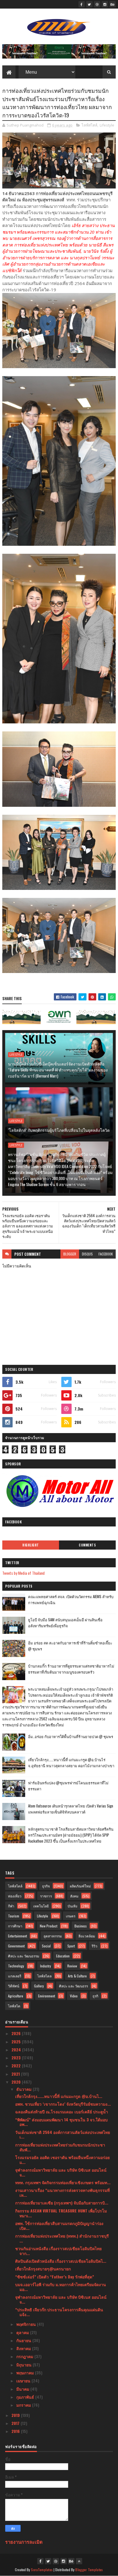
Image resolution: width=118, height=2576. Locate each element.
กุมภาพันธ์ (26, 2397)
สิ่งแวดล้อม (87, 1936)
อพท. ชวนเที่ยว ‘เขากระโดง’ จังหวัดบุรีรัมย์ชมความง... (63, 2104)
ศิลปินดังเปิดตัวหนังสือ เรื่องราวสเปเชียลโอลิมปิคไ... (61, 2261)
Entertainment (17, 1936)
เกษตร (71, 1916)
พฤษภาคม (26, 2373)
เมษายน (24, 2381)
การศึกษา (15, 1926)
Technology (16, 1966)
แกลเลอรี (15, 1976)
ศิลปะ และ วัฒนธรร (73, 1986)
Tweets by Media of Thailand (23, 1573)
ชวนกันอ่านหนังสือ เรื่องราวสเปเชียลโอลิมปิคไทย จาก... (58, 2251)
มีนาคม (23, 2389)
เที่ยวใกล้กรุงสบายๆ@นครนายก (43, 2269)
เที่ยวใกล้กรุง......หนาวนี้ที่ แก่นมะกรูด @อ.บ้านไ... (59, 2096)
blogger (70, 1254)
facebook (106, 1254)
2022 (17, 2066)
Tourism (14, 1916)
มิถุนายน (24, 2365)
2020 (17, 2082)
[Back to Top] (79, 2561)
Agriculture (16, 1996)
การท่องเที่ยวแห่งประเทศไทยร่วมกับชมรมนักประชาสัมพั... (60, 2147)
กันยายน (24, 2340)
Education (63, 1956)
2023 (17, 2058)
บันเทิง (72, 1906)
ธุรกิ (95, 1996)
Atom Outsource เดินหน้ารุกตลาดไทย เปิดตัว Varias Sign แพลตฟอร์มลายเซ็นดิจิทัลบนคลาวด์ (71, 1809)
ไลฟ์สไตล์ (90, 125)
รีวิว (95, 1946)
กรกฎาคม (25, 2356)
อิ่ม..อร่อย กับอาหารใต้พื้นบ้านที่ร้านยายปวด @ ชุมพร (71, 1736)
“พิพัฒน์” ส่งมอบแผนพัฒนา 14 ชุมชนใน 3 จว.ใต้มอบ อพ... (61, 2122)
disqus (87, 1254)
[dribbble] (97, 4)
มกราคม (24, 2405)
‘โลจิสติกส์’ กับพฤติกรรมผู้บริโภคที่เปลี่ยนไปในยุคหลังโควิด (59, 1130)
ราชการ (46, 1896)
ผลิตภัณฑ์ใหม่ (80, 1886)
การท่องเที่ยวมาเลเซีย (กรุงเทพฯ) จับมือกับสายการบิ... (62, 2203)
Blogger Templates (89, 2570)
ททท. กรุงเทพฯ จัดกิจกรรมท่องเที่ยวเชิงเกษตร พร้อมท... (63, 2182)
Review (72, 1966)
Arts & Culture (77, 1976)
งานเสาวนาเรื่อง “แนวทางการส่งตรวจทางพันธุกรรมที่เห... (62, 2192)
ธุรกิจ (46, 1886)
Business (81, 1926)
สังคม (74, 1896)
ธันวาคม (24, 2089)
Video (74, 1996)
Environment (47, 1996)
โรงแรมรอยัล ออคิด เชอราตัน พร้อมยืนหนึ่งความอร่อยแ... (62, 2160)
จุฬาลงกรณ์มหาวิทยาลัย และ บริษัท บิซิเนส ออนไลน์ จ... (61, 2172)
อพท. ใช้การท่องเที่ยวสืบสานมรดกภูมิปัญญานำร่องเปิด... (59, 2226)
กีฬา (11, 1906)
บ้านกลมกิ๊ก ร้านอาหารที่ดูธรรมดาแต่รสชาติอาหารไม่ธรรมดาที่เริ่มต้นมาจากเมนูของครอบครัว (71, 1669)
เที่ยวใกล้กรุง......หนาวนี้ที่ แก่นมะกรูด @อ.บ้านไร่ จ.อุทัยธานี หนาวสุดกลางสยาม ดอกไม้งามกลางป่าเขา (71, 1763)
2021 (16, 2074)
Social (46, 1946)
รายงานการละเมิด (24, 2542)
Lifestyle (107, 125)
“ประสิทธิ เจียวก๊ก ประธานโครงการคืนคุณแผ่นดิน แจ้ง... (59, 2312)
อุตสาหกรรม (53, 1936)
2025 (17, 2042)
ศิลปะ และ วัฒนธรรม (24, 1956)
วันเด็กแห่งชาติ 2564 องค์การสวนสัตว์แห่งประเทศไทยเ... (63, 2134)
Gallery (39, 1986)
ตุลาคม (23, 2332)
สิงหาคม (24, 2348)
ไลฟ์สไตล (44, 1976)
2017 (16, 2423)
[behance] (113, 4)
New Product (49, 1926)
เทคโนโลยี (41, 1906)
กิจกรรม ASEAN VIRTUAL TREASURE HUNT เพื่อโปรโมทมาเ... (61, 2213)
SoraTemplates (42, 2570)
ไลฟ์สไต (14, 2006)
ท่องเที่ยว (15, 1896)
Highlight (31, 1545)
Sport (71, 1946)
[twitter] (89, 4)
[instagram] (105, 4)
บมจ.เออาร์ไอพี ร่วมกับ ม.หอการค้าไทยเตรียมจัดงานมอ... (61, 2287)
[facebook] (82, 4)
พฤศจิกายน (27, 2324)
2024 (17, 2050)
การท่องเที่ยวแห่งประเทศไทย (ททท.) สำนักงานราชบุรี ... (62, 2238)
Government (16, 1946)
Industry (46, 1966)
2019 (16, 2415)
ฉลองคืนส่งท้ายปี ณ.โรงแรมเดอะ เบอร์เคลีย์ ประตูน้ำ (62, 2111)
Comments (87, 1545)
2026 (17, 2033)
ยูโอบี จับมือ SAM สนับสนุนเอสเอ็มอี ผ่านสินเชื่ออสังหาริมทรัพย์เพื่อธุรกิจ (65, 1623)
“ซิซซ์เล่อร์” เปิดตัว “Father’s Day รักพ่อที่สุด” (55, 2277)
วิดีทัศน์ (14, 1986)
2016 (16, 2431)
